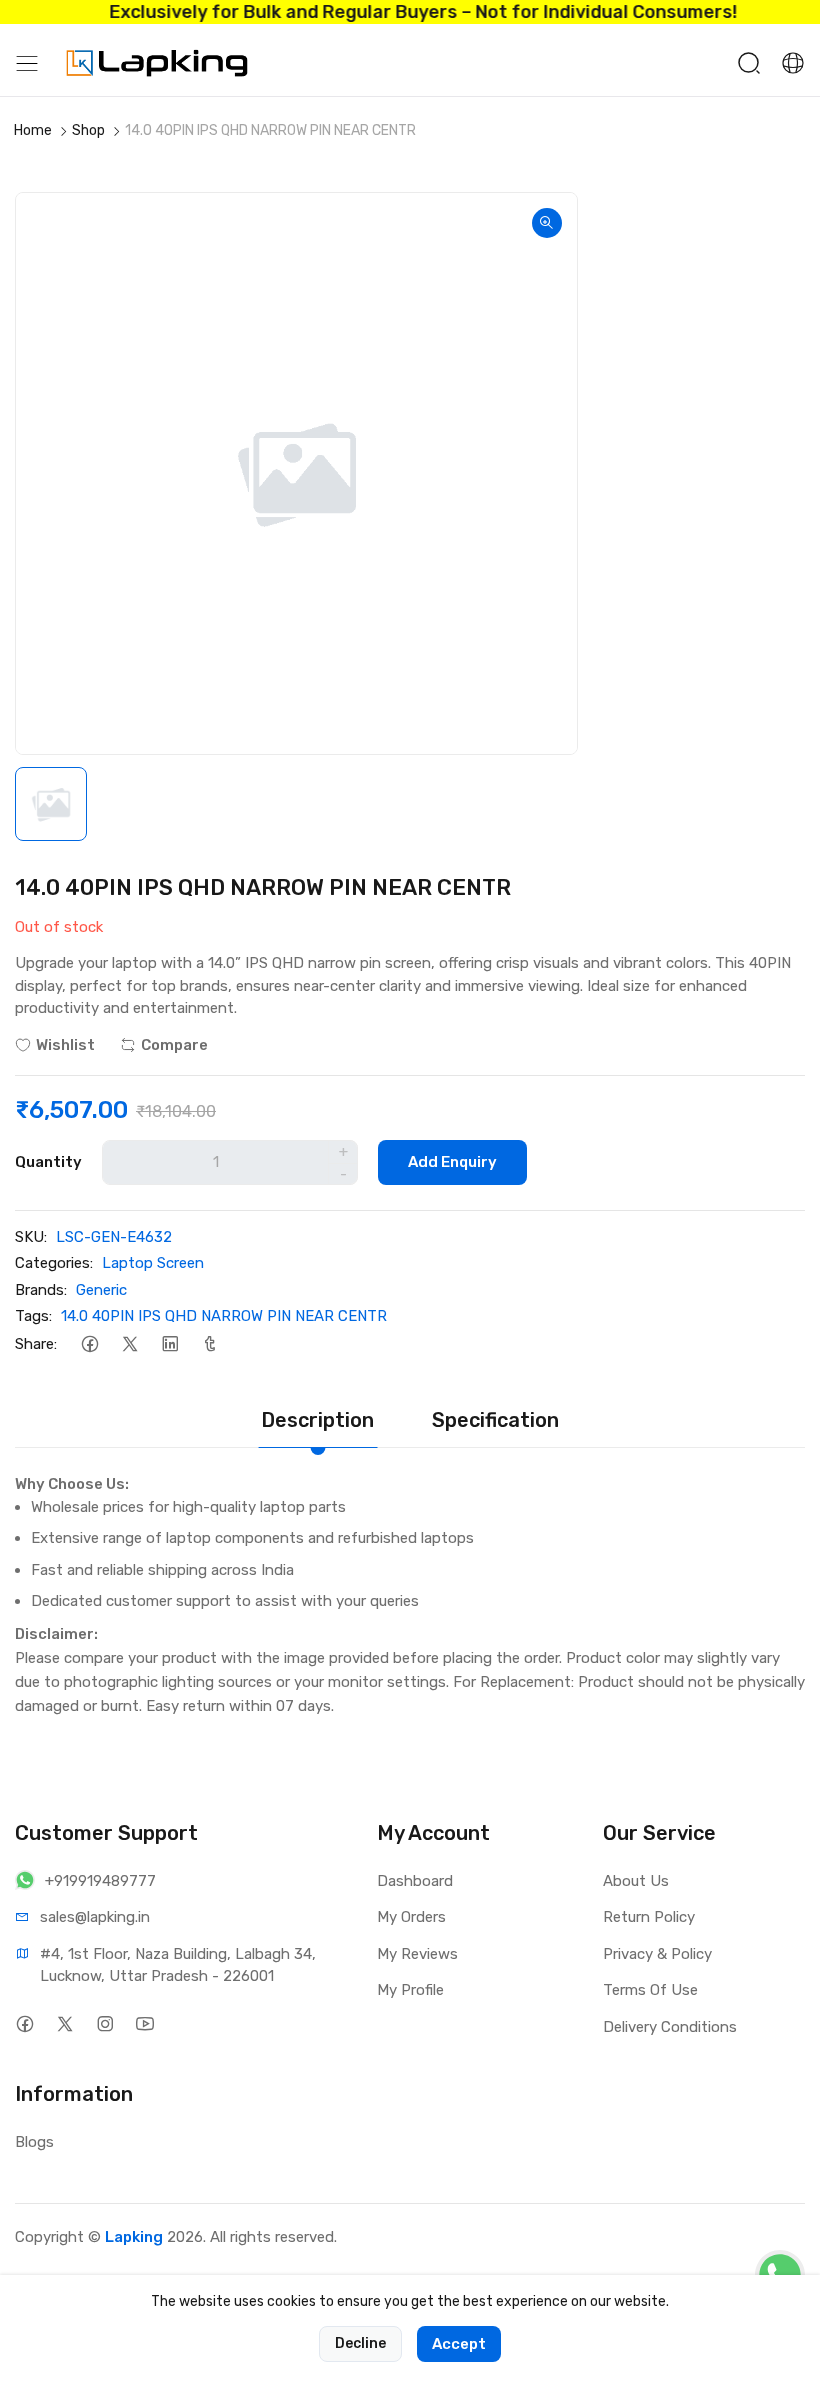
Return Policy (649, 1917)
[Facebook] (89, 1344)
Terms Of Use (650, 1990)
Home (33, 130)
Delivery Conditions (670, 2027)
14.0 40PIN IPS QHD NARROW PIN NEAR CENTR (224, 1316)
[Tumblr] (209, 1344)
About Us (636, 1881)
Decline (360, 2343)
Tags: (33, 1316)
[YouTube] (144, 2024)
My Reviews (417, 1954)
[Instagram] (104, 2024)
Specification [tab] (495, 1420)
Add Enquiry (452, 1162)
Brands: (41, 1290)
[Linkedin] (169, 1344)
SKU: (31, 1237)
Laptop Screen (153, 1263)
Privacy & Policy (657, 1954)
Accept (459, 2344)
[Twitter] (129, 1344)
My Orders (411, 1917)
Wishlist (65, 1045)
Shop (88, 130)
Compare (174, 1045)
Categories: (54, 1263)
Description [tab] (317, 1420)
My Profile (410, 1990)
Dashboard (415, 1881)
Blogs (34, 2142)
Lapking (134, 2237)
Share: (36, 1344)
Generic (101, 1290)
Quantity (48, 1162)
